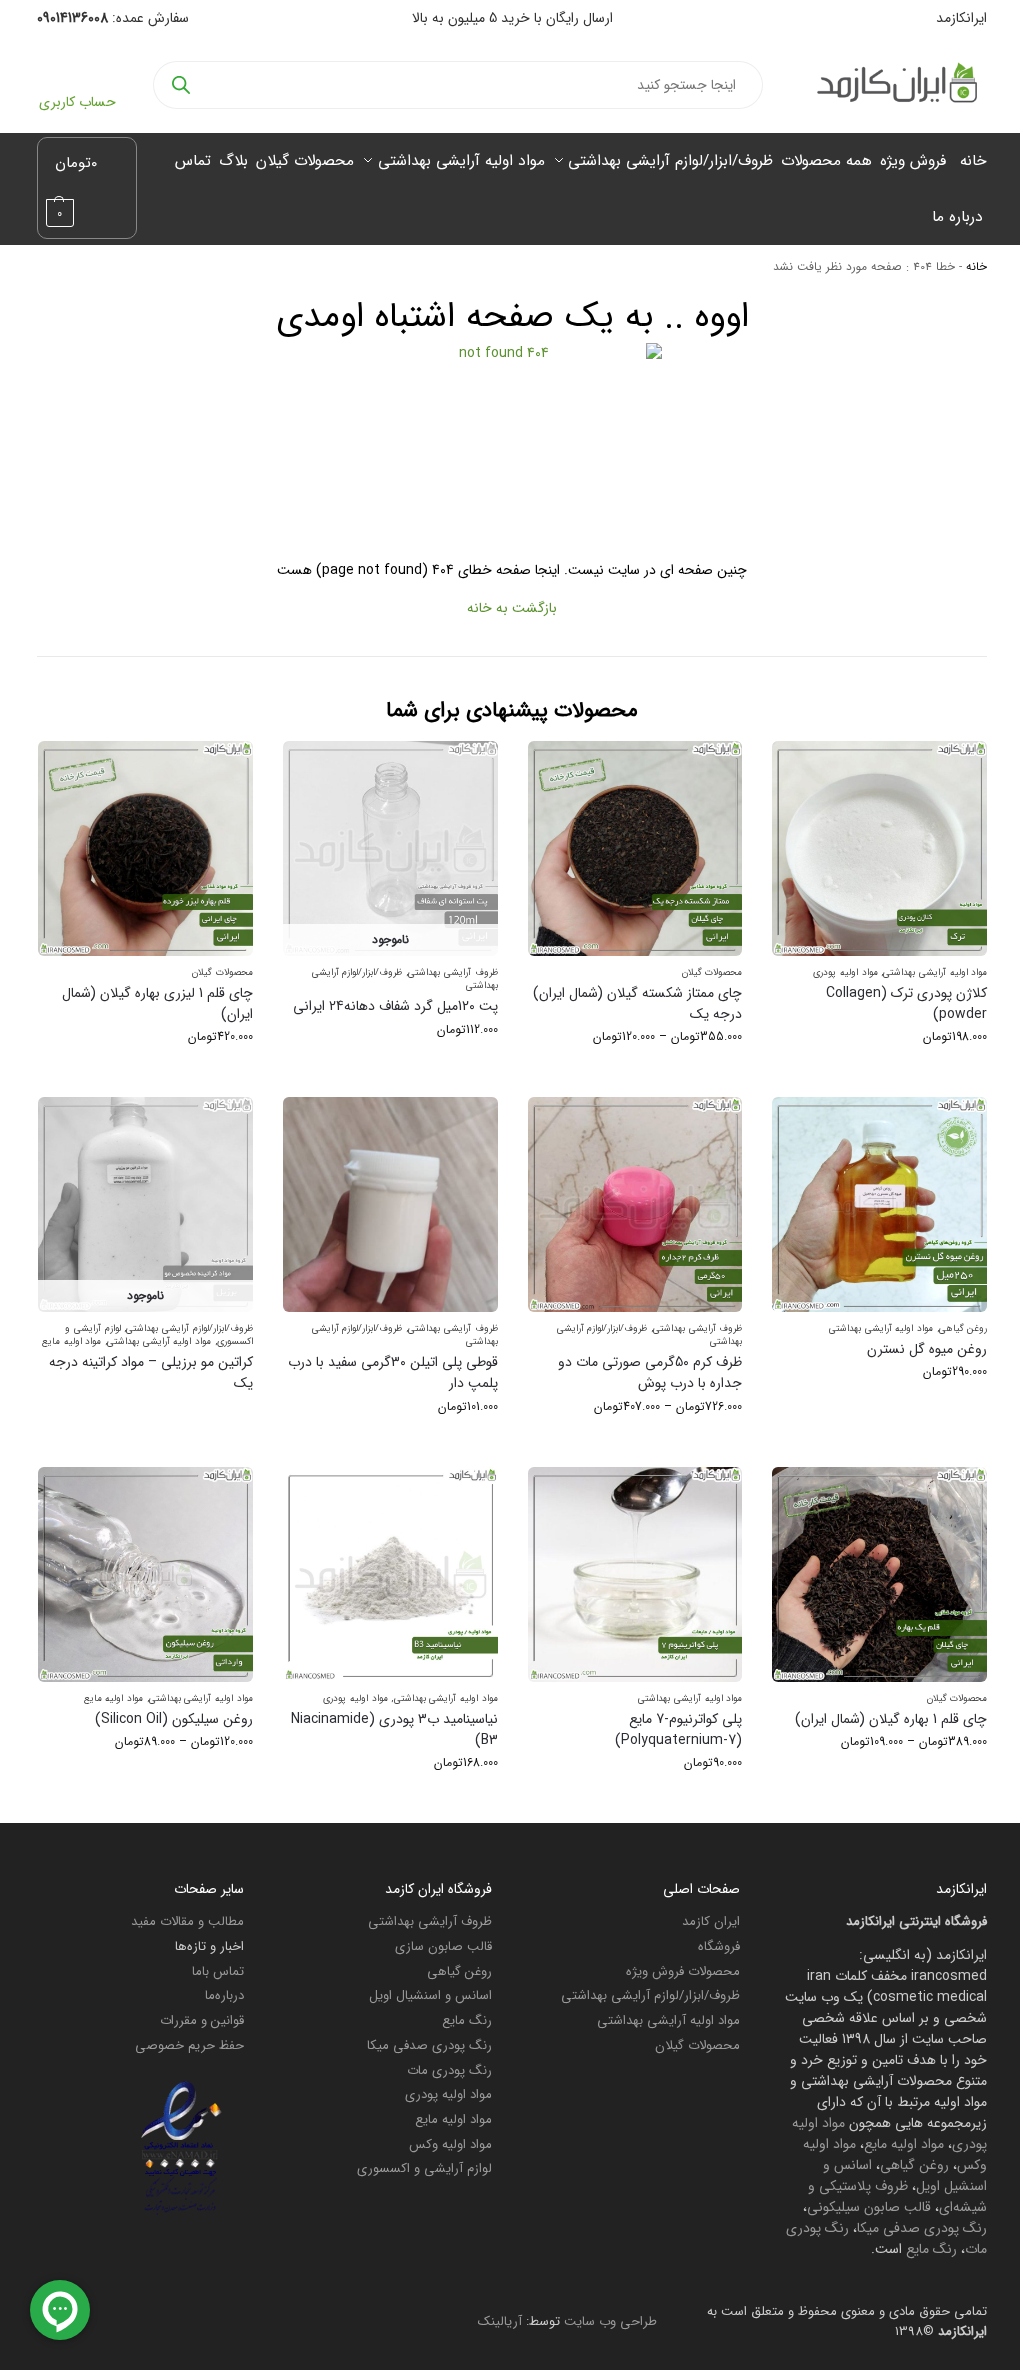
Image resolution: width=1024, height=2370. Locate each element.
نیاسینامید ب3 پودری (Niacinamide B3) (394, 1730)
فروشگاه (719, 1946)
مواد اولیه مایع (71, 1341)
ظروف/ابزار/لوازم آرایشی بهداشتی (189, 1328)
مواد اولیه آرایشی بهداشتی (935, 972)
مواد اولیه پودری (845, 972)
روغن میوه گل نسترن (927, 1349)
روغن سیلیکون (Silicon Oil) (174, 1719)
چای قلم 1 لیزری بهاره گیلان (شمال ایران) (157, 1004)
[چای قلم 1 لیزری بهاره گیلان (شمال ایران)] (145, 848)
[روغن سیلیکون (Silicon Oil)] (145, 1574)
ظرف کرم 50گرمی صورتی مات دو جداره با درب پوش (650, 1373)
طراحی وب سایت (610, 2321)
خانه (976, 267)
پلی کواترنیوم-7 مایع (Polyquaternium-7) (678, 1730)
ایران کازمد (711, 1921)
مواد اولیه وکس (450, 2144)
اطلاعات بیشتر (145, 1417)
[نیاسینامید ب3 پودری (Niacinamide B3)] (390, 1574)
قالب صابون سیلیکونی (869, 2207)
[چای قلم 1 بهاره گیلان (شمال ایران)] (879, 1574)
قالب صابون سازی (443, 1946)
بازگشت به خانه (512, 608)
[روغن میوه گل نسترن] (879, 1204)
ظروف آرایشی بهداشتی (452, 972)
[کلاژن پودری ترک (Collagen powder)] (879, 848)
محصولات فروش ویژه (683, 1971)
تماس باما (218, 1971)
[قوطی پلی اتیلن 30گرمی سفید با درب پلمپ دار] (390, 1204)
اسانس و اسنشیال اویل (430, 1995)
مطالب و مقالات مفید (187, 1921)
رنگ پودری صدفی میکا (922, 2228)
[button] (87, 188)
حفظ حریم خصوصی (189, 2045)
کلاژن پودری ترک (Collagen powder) (906, 1004)
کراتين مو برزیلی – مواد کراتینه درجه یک (151, 1373)
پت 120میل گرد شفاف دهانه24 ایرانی (395, 1006)
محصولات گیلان (712, 972)
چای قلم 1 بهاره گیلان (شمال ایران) (891, 1719)
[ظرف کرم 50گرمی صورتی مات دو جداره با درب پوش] (635, 1204)
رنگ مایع (931, 2249)
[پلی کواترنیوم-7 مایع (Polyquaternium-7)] (635, 1574)
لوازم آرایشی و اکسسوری (424, 2168)
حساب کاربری (77, 102)
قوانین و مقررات (202, 2020)
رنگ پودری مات (449, 2070)
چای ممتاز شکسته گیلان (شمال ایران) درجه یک (637, 1004)
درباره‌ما (224, 1995)
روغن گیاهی (963, 1328)
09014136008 (72, 18)
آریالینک (500, 2321)
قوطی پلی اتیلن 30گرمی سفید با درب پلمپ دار (393, 1373)
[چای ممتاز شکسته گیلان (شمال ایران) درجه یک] (635, 848)
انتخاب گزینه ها (880, 1076)
